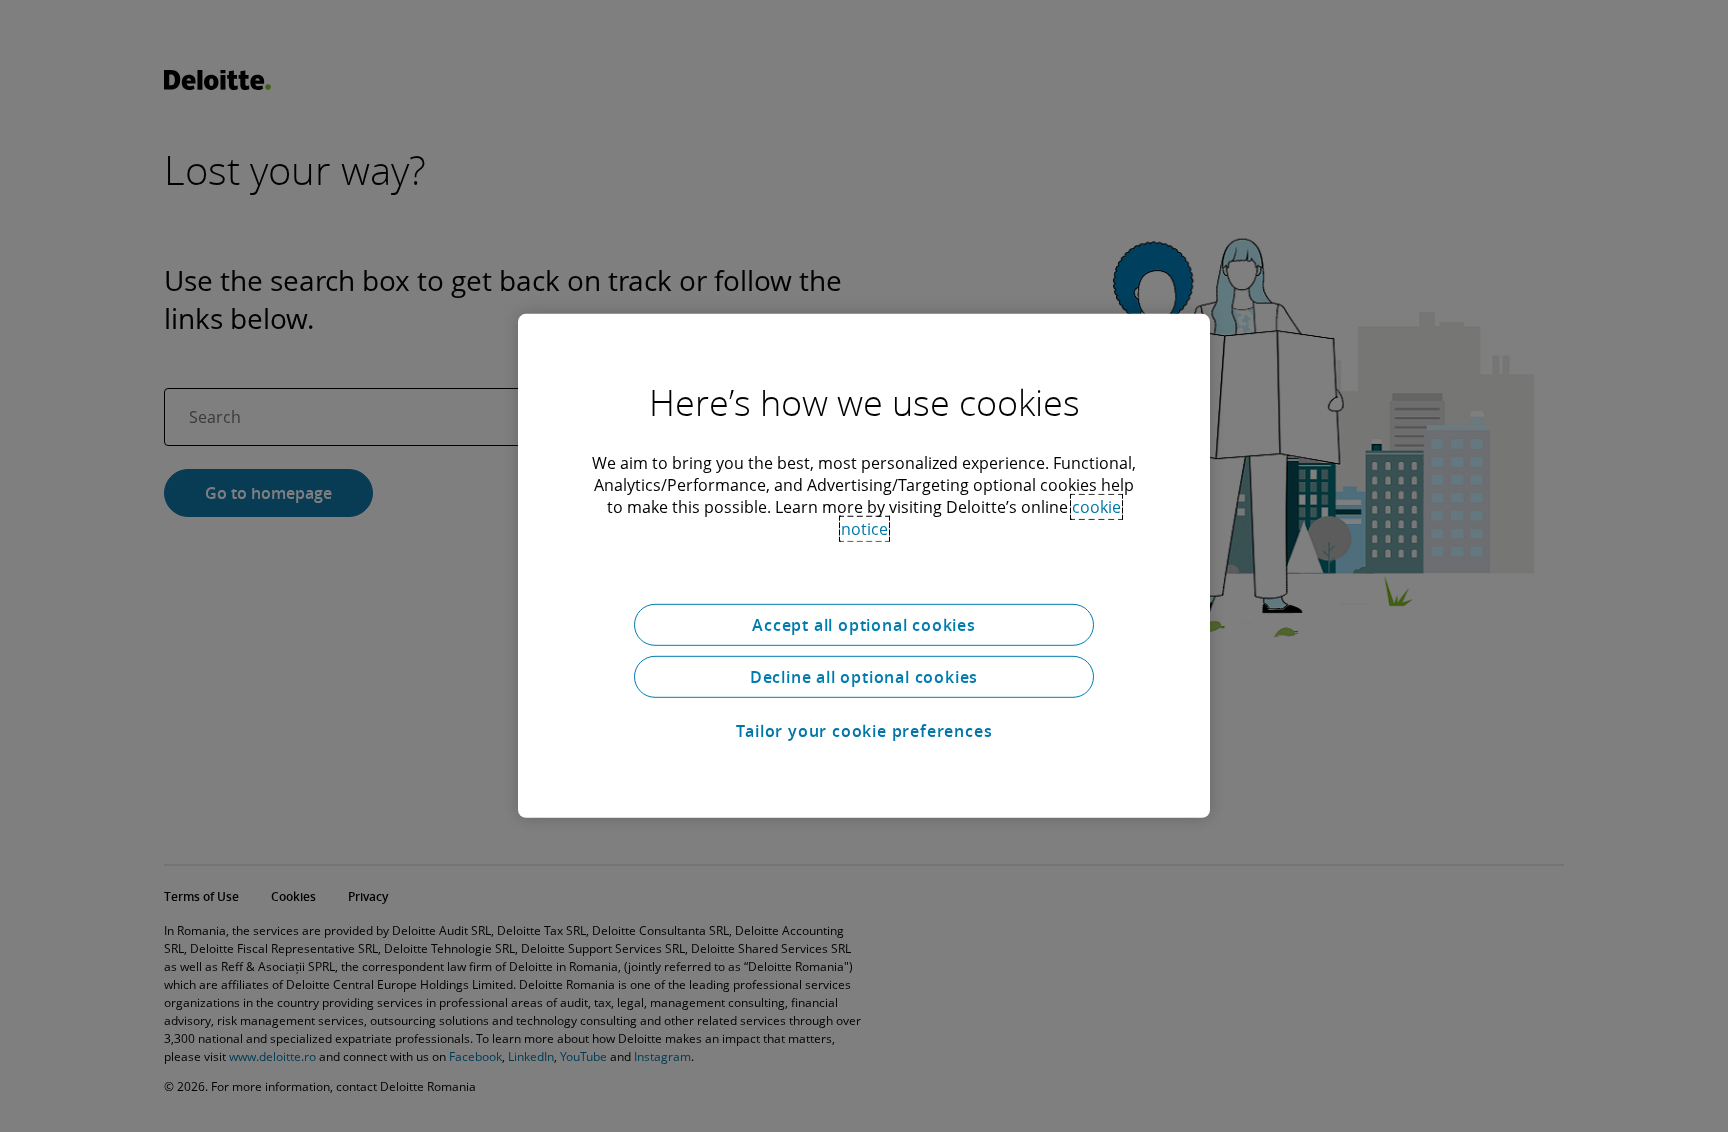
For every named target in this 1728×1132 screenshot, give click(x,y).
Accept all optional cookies (864, 625)
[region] (864, 566)
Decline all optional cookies (864, 677)
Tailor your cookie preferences (864, 731)
